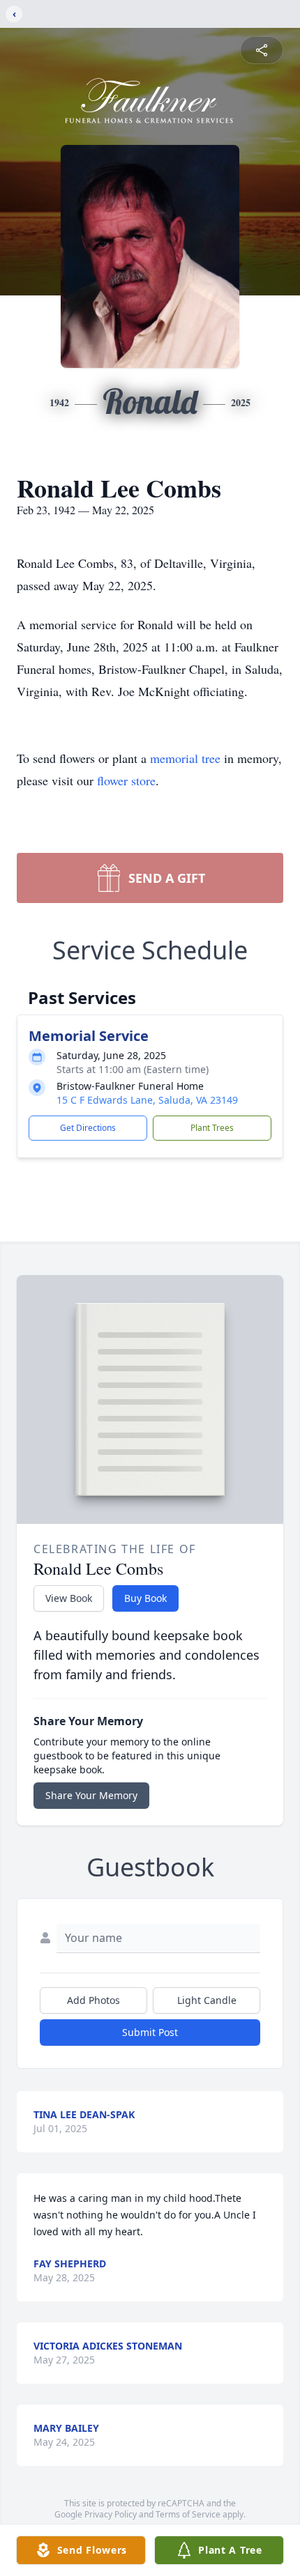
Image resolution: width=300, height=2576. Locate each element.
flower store (126, 780)
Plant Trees (212, 1128)
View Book (69, 1598)
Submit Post (150, 2032)
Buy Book (145, 1598)
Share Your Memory (91, 1795)
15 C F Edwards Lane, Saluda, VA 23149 (147, 1100)
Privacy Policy (111, 2514)
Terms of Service (188, 2514)
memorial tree (185, 758)
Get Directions (88, 1128)
